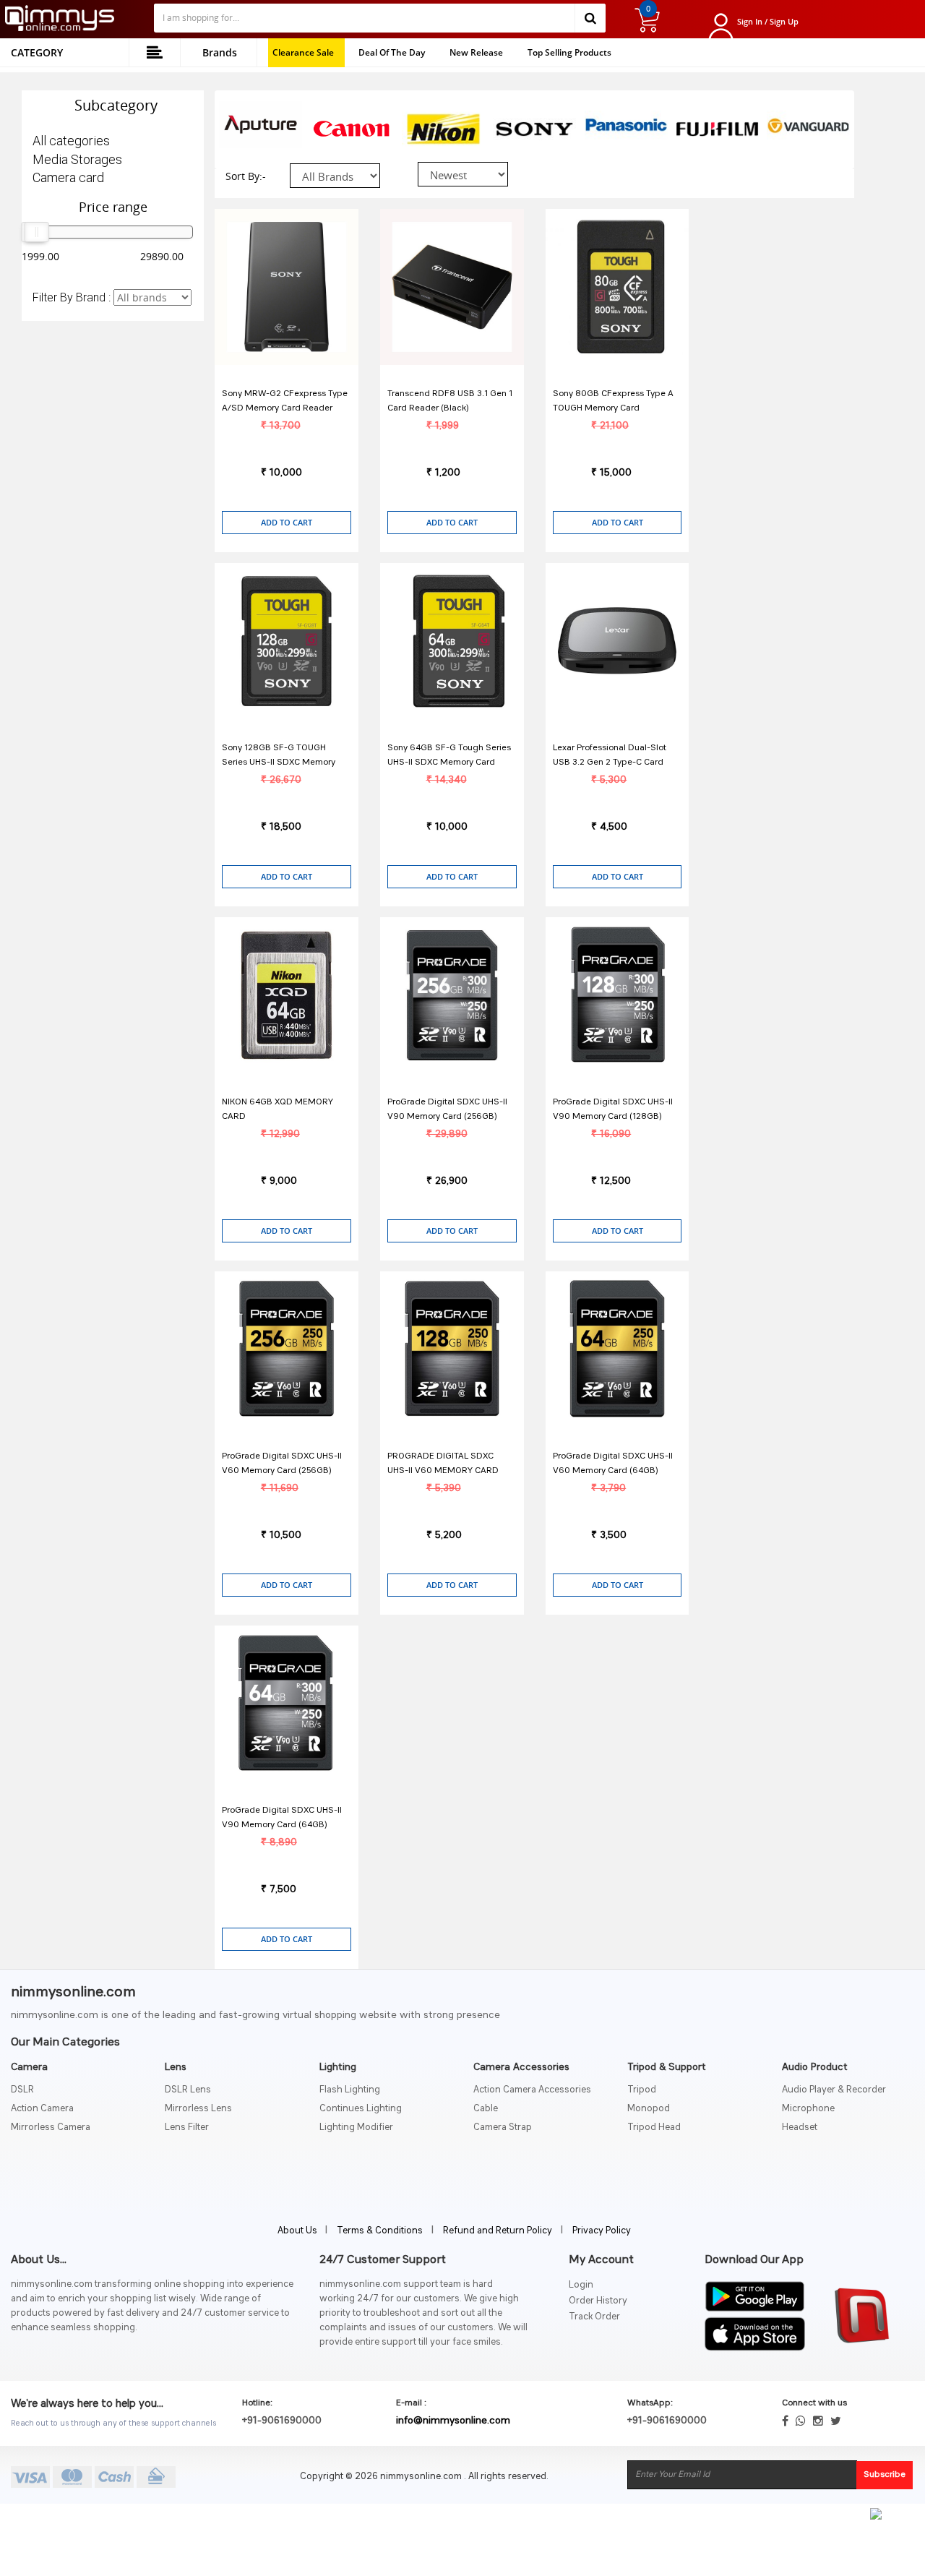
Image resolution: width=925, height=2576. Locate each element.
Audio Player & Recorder (834, 2090)
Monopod (649, 2109)
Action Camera (42, 2109)
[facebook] (785, 2421)
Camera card (68, 177)
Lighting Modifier (356, 2128)
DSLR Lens (188, 2090)
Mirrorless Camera (51, 2128)
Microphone (808, 2109)
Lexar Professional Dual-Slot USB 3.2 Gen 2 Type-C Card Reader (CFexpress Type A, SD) (616, 763)
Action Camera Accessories (532, 2090)
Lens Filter (187, 2128)
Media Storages (77, 159)
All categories (71, 141)
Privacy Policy (602, 2231)
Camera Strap (503, 2128)
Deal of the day (392, 52)
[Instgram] (818, 2421)
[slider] (37, 232)
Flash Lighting (350, 2090)
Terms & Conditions (380, 2231)
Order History (598, 2301)
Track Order (594, 2317)
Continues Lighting (361, 2109)
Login (581, 2285)
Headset (800, 2128)
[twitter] (836, 2421)
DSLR (22, 2090)
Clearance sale (303, 52)
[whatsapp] (801, 2421)
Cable (486, 2109)
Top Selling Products (569, 52)
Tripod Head (654, 2128)
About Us (298, 2231)
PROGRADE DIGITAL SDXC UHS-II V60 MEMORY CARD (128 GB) (443, 1471)
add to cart (287, 522)
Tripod (642, 2090)
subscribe (885, 2475)
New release (476, 52)
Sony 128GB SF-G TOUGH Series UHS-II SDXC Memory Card (279, 763)
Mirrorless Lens (198, 2109)
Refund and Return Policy (498, 2231)
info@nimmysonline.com (453, 2421)
